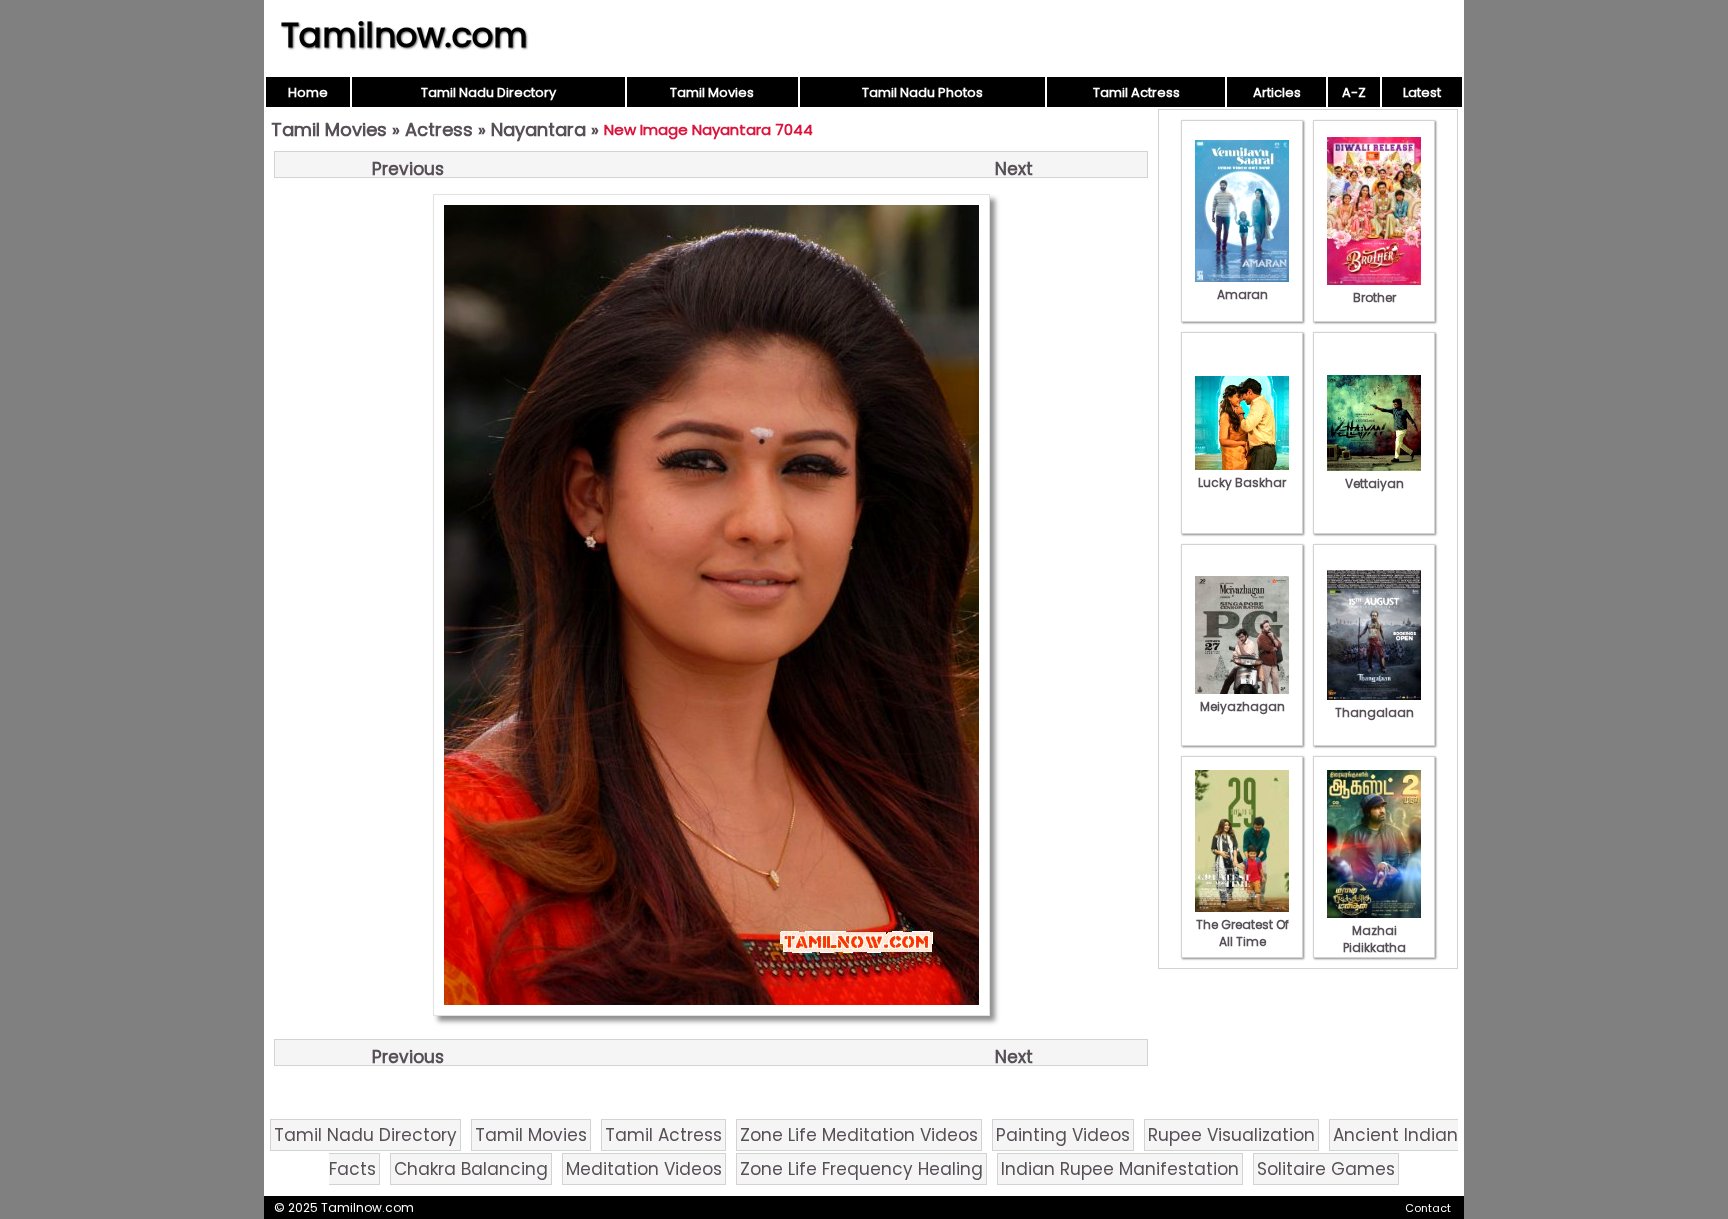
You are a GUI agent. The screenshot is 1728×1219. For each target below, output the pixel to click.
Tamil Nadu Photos (922, 92)
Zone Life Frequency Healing (861, 1169)
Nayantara (538, 129)
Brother (1374, 297)
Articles (1277, 92)
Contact (1428, 1208)
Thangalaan (1374, 712)
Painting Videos (1063, 1135)
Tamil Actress (1136, 92)
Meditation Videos (644, 1169)
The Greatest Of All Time (1242, 933)
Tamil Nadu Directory (488, 92)
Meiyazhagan (1242, 706)
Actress (439, 129)
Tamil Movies (712, 92)
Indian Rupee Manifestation (1120, 1169)
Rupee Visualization (1231, 1135)
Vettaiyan (1374, 483)
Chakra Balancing (471, 1169)
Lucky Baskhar (1242, 482)
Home (308, 92)
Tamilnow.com (404, 35)
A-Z (1354, 92)
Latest (1422, 92)
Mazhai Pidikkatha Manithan (1374, 947)
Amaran (1242, 294)
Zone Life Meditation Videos (859, 1135)
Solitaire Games (1326, 1169)
